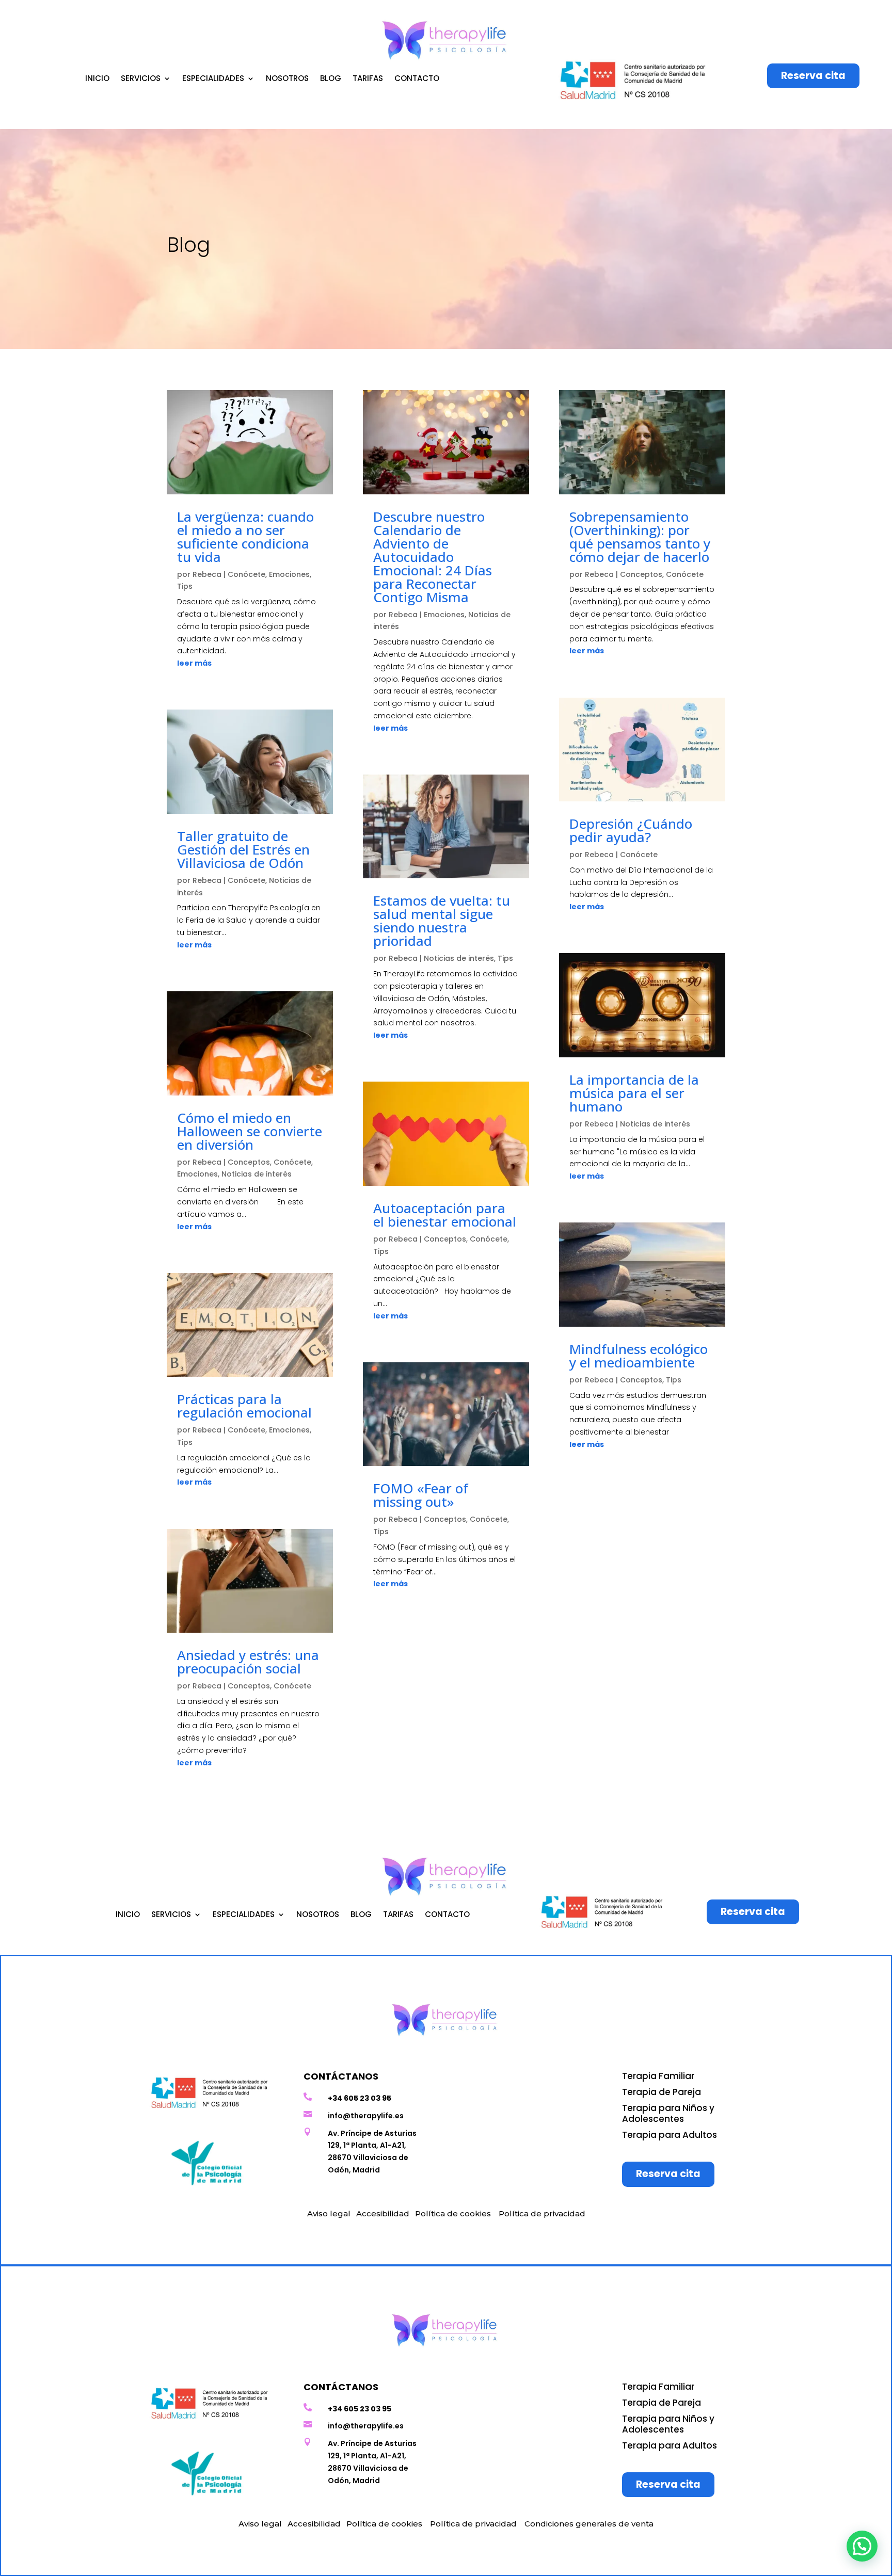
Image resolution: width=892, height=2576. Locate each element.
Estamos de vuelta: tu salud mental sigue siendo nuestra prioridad (442, 921)
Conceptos (249, 1162)
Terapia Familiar (658, 2076)
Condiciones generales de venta (589, 2524)
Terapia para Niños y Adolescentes (668, 2113)
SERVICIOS (141, 79)
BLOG (331, 79)
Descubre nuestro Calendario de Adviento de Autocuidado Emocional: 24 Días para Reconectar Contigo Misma (433, 557)
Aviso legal (329, 2213)
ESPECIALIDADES (213, 79)
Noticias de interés (257, 1174)
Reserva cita (813, 76)
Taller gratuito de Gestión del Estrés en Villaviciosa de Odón (243, 849)
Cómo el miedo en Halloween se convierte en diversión (250, 1131)
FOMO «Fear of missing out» (421, 1495)
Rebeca (207, 574)
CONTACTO (417, 79)
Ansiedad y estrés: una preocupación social (248, 1662)
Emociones (289, 574)
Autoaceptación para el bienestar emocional (445, 1215)
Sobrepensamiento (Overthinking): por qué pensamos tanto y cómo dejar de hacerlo (640, 537)
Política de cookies (453, 2213)
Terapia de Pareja (662, 2092)
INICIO (97, 79)
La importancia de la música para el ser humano (634, 1093)
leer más (194, 663)
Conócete (246, 574)
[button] (862, 2546)
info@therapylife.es (366, 2116)
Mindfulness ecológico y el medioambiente (639, 1356)
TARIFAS (368, 79)
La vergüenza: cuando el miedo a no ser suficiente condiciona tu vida (245, 537)
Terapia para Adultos (670, 2135)
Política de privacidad (542, 2213)
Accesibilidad (383, 2213)
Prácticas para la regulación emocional (244, 1406)
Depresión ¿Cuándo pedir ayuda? (631, 830)
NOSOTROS (287, 79)
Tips (185, 586)
